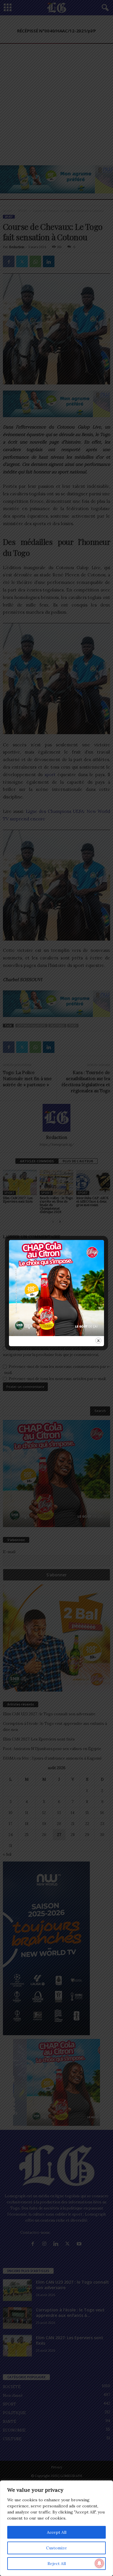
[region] (57, 2528)
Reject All (57, 2564)
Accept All (57, 2532)
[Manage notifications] (99, 2563)
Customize (57, 2548)
